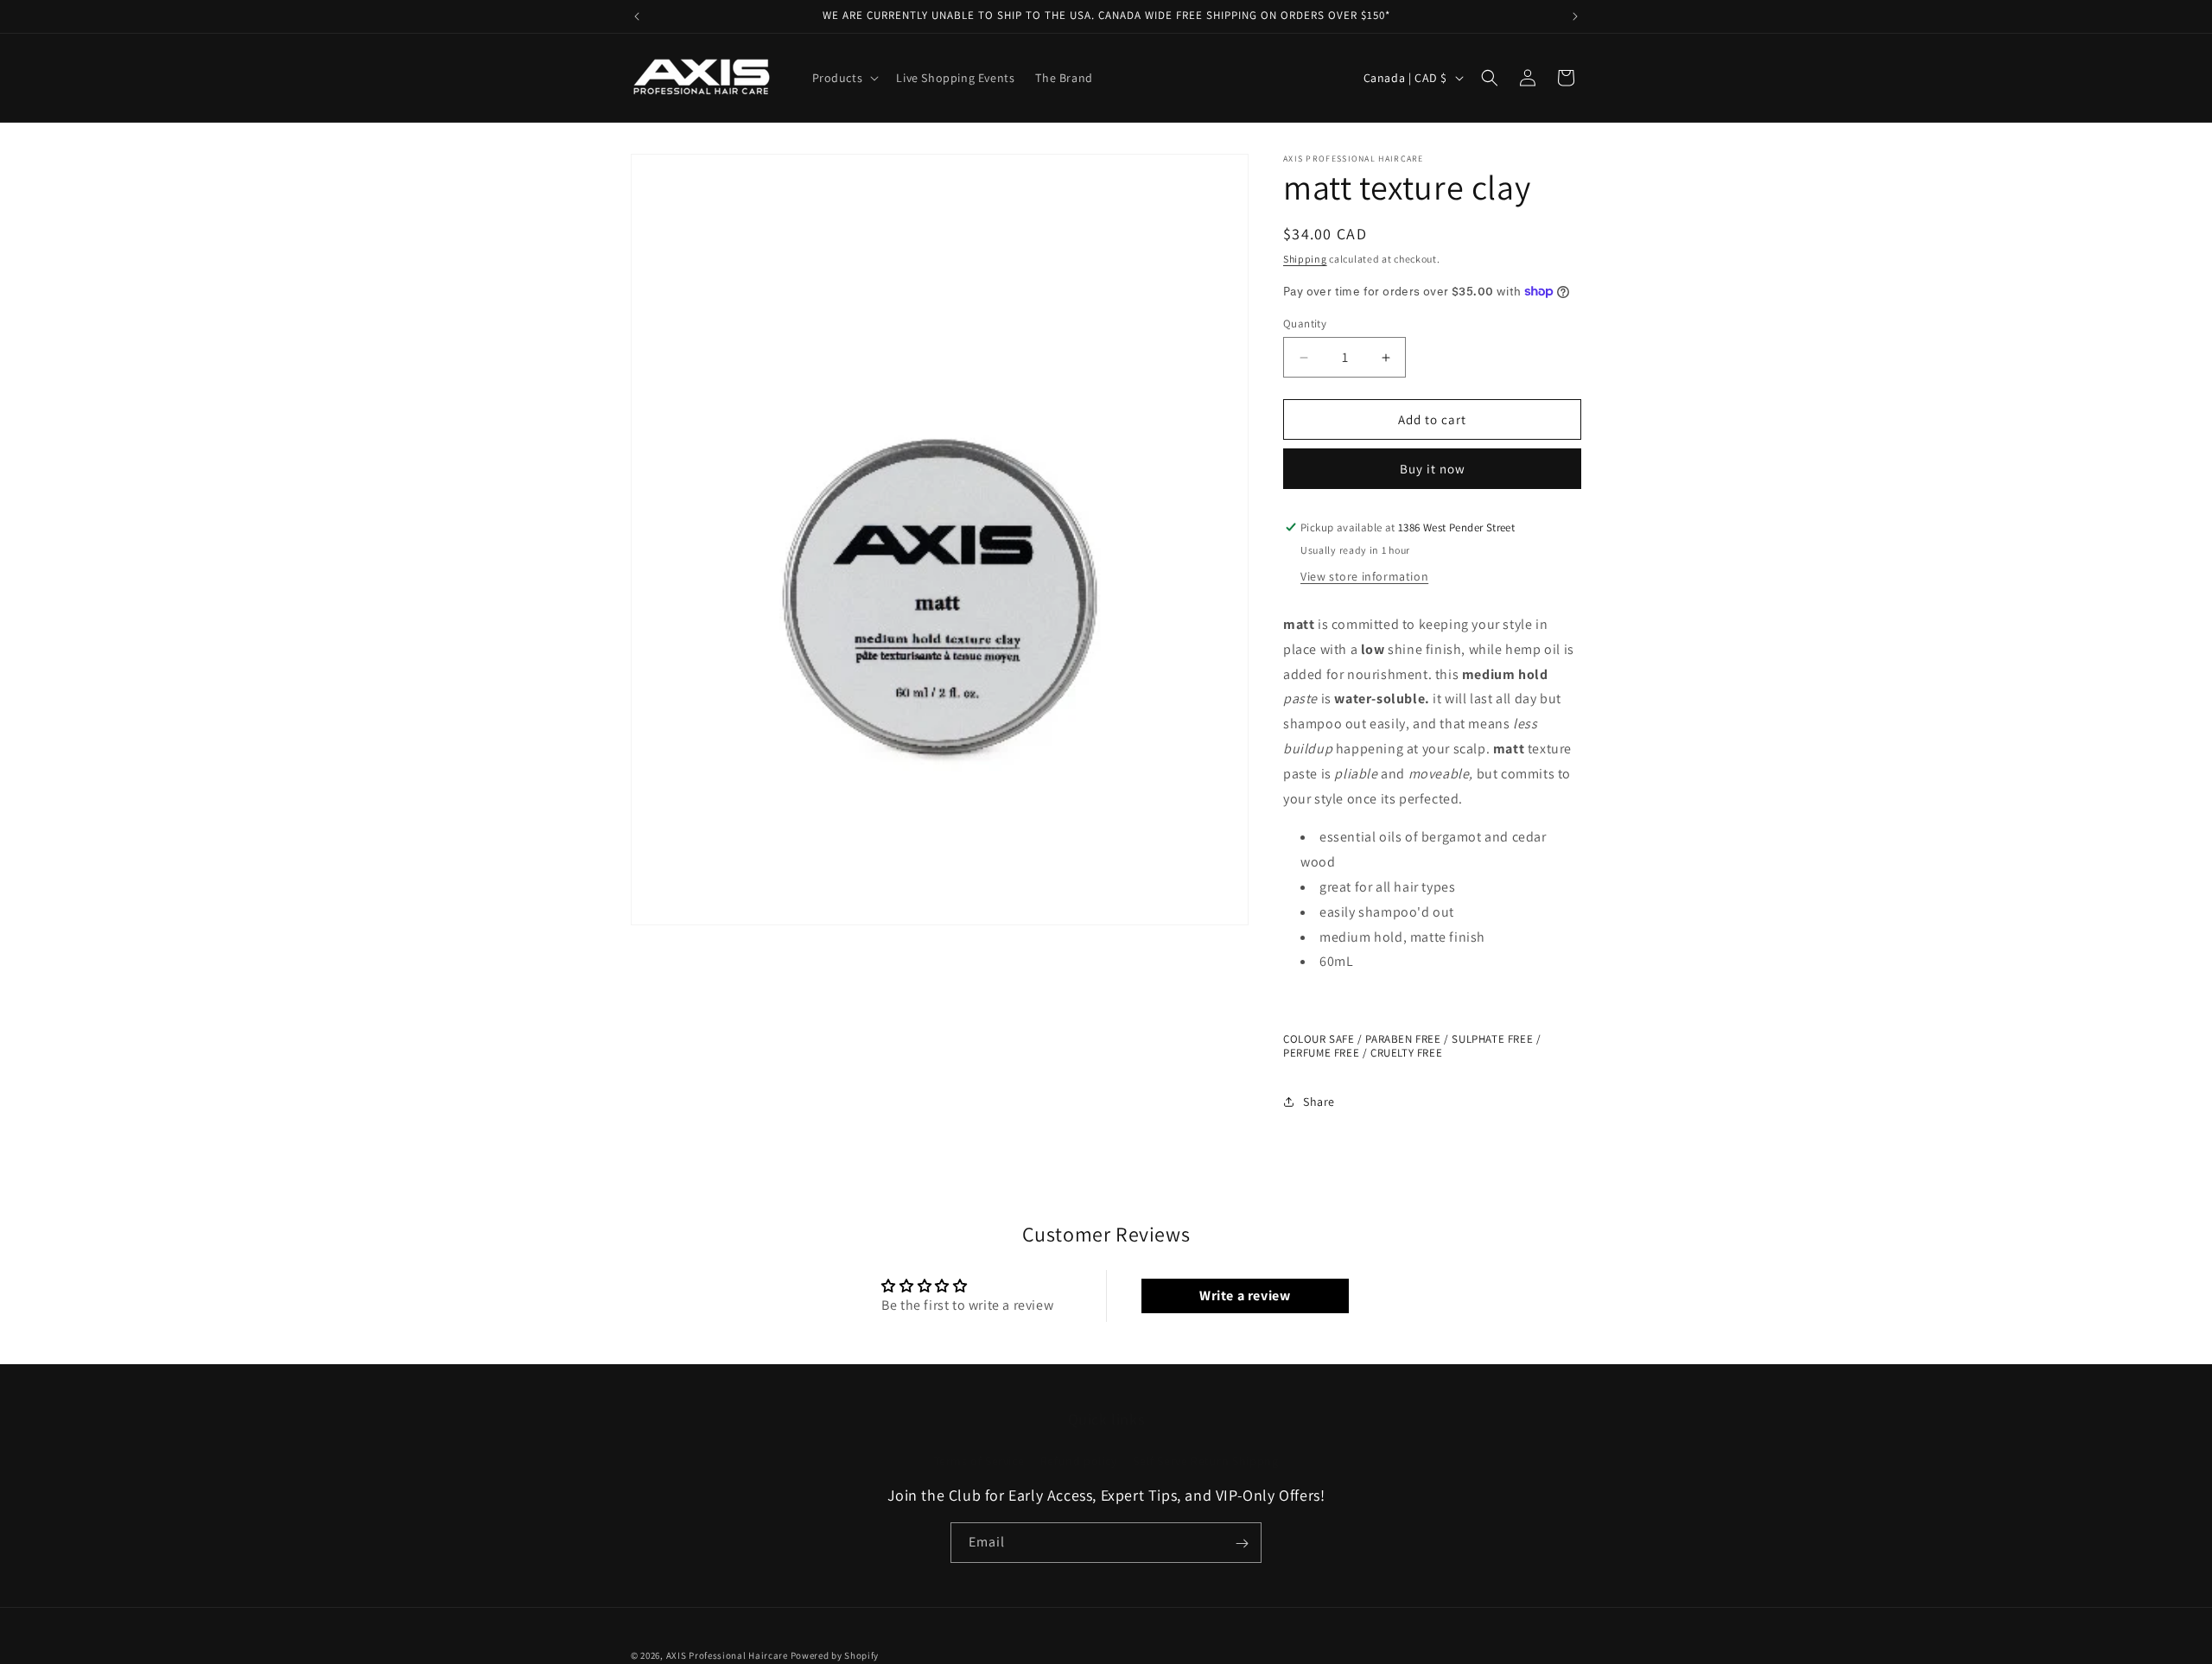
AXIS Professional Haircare (727, 1655)
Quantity (1305, 324)
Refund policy (1079, 1461)
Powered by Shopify (835, 1655)
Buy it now (1433, 469)
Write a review (1245, 1296)
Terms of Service (979, 1461)
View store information (1364, 576)
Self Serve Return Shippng (1205, 1461)
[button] (844, 78)
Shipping (1305, 259)
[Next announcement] (1575, 16)
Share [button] (1319, 1102)
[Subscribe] (1242, 1543)
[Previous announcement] (637, 16)
